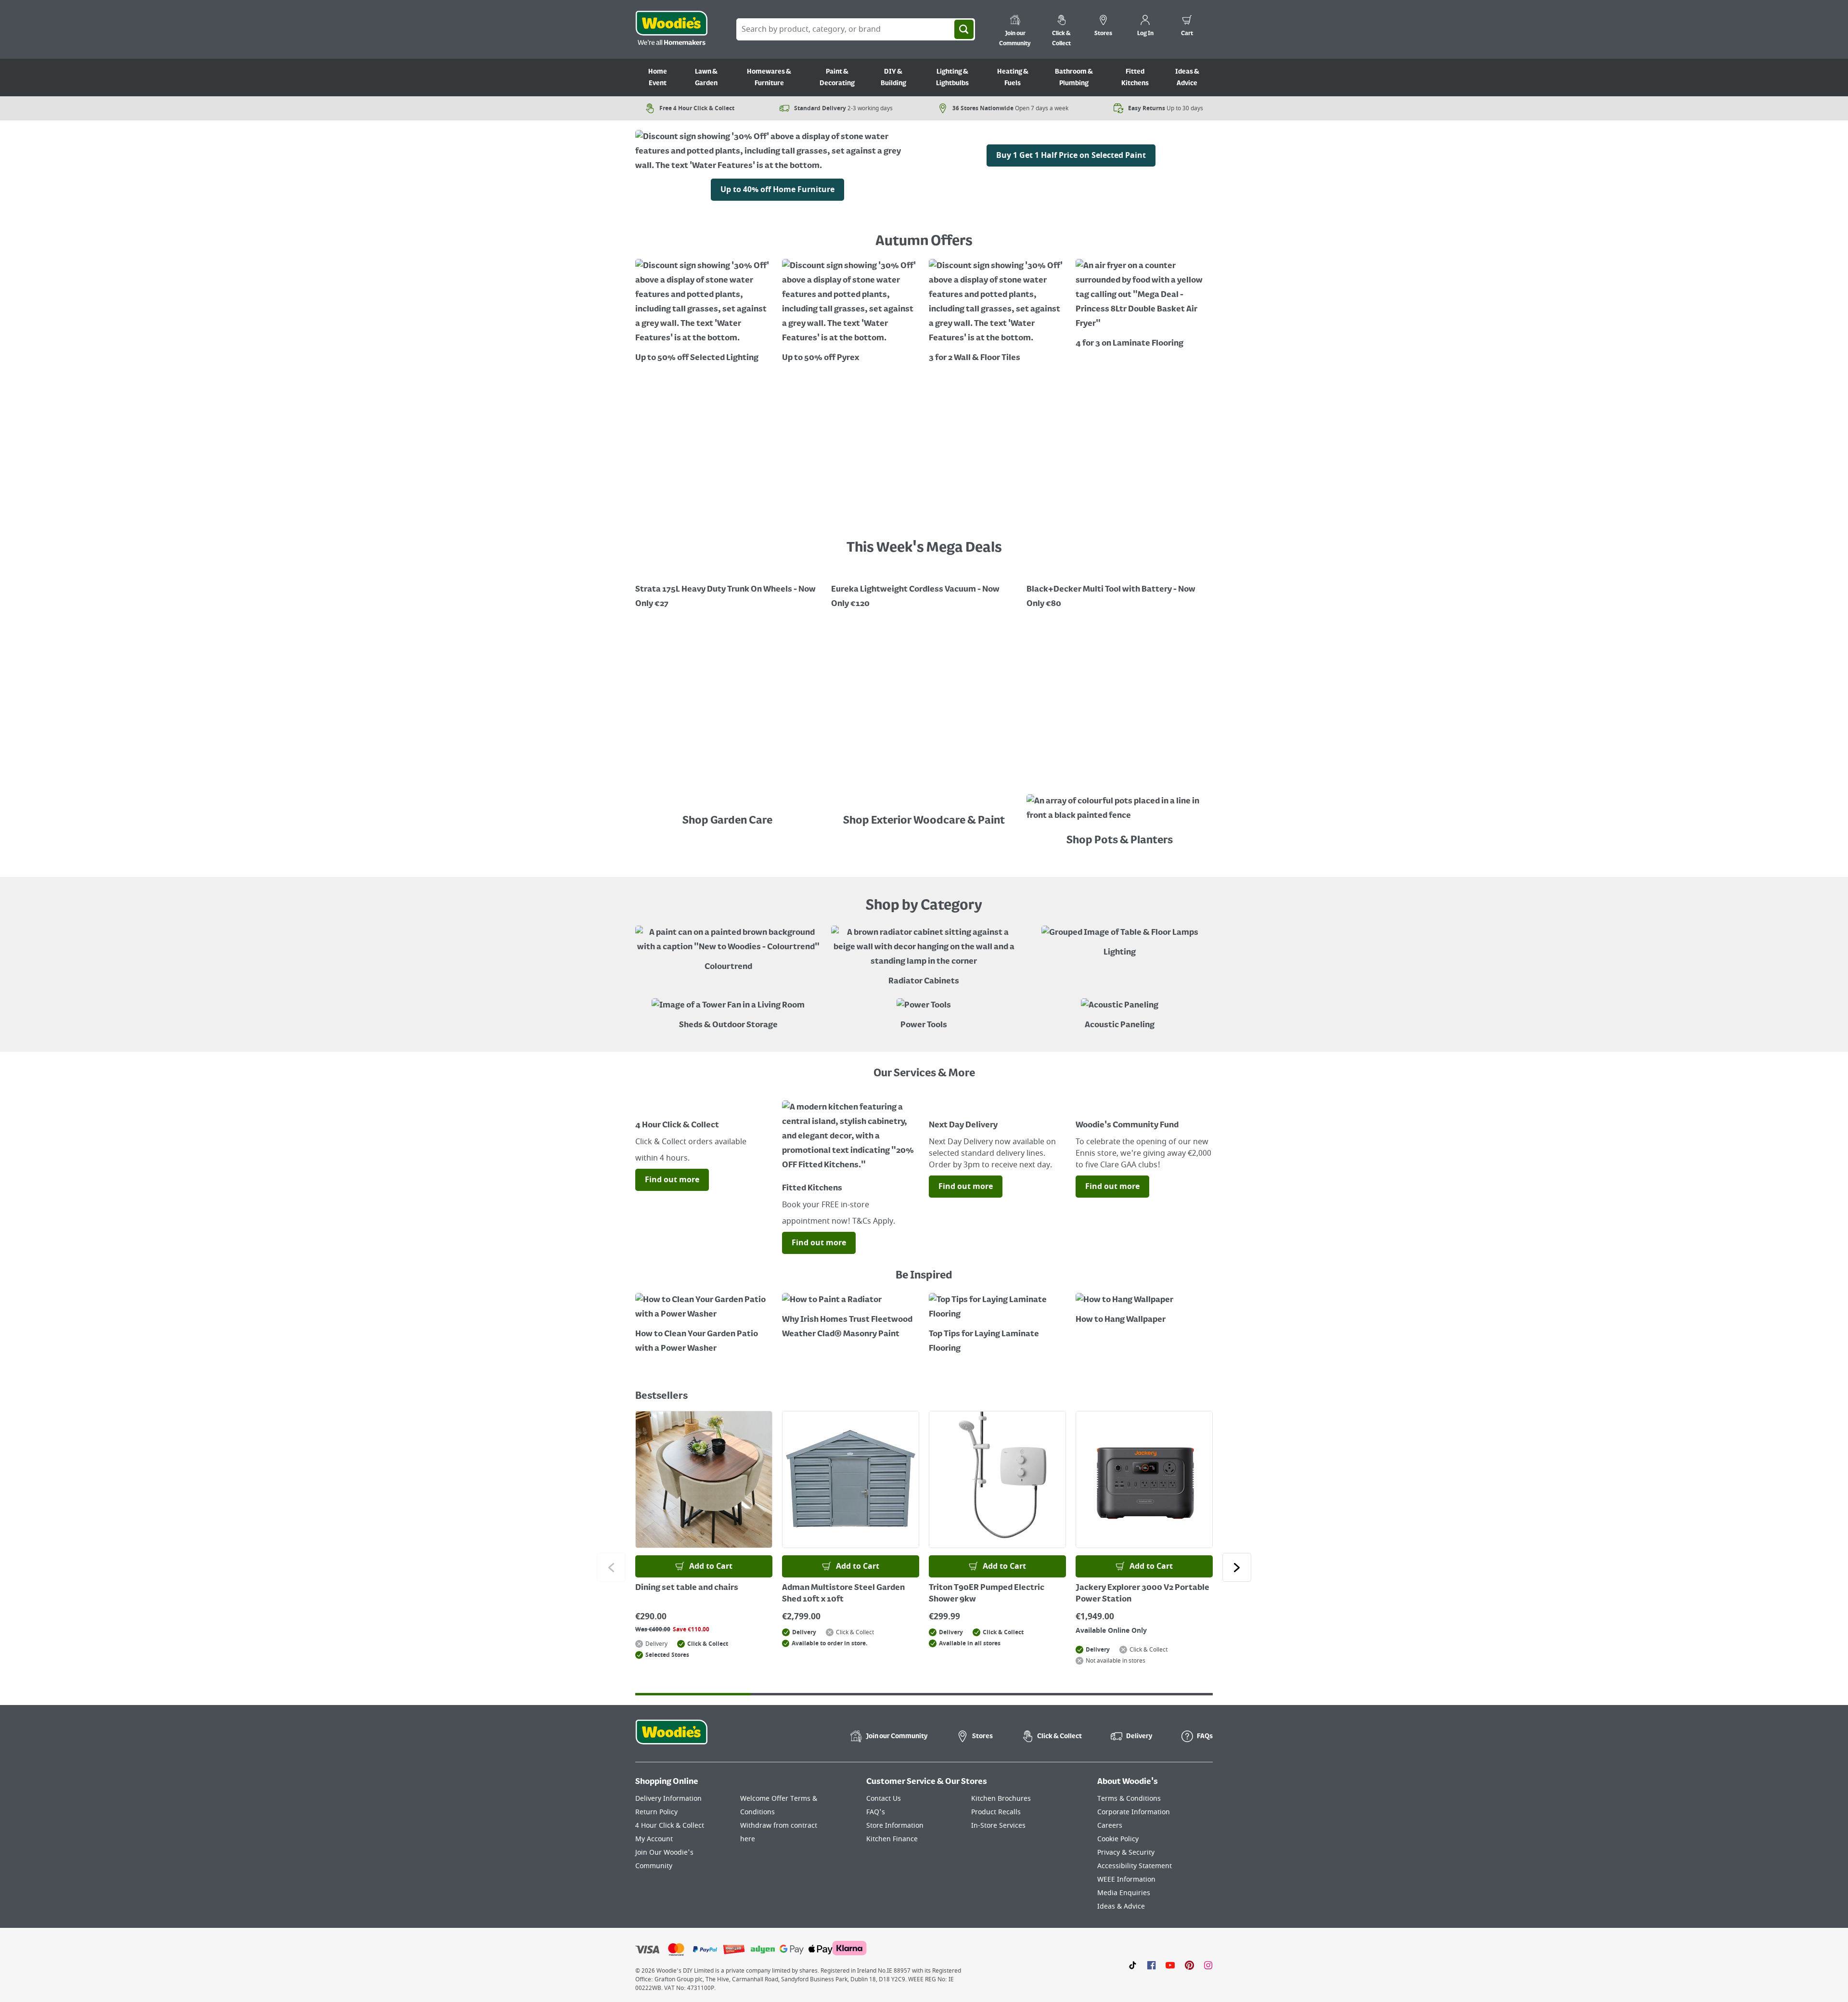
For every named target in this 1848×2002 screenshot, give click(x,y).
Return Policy (656, 1812)
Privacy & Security (1126, 1853)
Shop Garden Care (728, 821)
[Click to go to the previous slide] (611, 1567)
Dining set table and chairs (687, 1588)
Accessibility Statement (1135, 1866)
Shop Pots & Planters (1120, 840)
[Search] (964, 29)
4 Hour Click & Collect (670, 1826)
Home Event (658, 77)
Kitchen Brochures (1001, 1799)
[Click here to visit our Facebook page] (1151, 1965)
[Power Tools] (924, 1015)
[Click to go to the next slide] (1237, 1567)
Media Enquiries (1124, 1893)
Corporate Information (1134, 1812)
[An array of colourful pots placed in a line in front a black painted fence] (1120, 811)
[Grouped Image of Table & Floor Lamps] (1120, 943)
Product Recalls (996, 1812)
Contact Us (884, 1799)
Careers (1110, 1826)
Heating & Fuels (1013, 77)
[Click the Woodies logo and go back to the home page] (671, 29)
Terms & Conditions (1129, 1799)
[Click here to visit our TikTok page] (1133, 1965)
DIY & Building (893, 77)
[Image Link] (1071, 137)
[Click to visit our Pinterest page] (1189, 1965)
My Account (654, 1839)
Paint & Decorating (837, 77)
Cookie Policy (1118, 1839)
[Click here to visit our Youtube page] (1170, 1965)
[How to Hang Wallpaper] (1144, 1310)
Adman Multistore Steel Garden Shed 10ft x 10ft (843, 1594)
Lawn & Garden (706, 77)
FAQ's (876, 1812)
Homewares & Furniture (769, 77)
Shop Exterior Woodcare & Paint (924, 821)
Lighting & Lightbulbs (952, 77)
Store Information (895, 1826)
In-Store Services (998, 1826)
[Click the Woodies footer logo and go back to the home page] (671, 1738)
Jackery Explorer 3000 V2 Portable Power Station (1142, 1594)
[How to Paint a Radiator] (851, 1317)
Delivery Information (668, 1799)
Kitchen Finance (892, 1839)
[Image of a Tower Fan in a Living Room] (728, 1015)
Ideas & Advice (1187, 77)
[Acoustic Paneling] (1120, 1015)
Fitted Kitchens (1135, 77)
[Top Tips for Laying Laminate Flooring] (997, 1324)
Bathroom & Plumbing (1074, 77)
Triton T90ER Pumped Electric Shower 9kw (987, 1594)
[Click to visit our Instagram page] (1208, 1965)
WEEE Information (1126, 1879)
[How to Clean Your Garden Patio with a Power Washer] (704, 1324)
